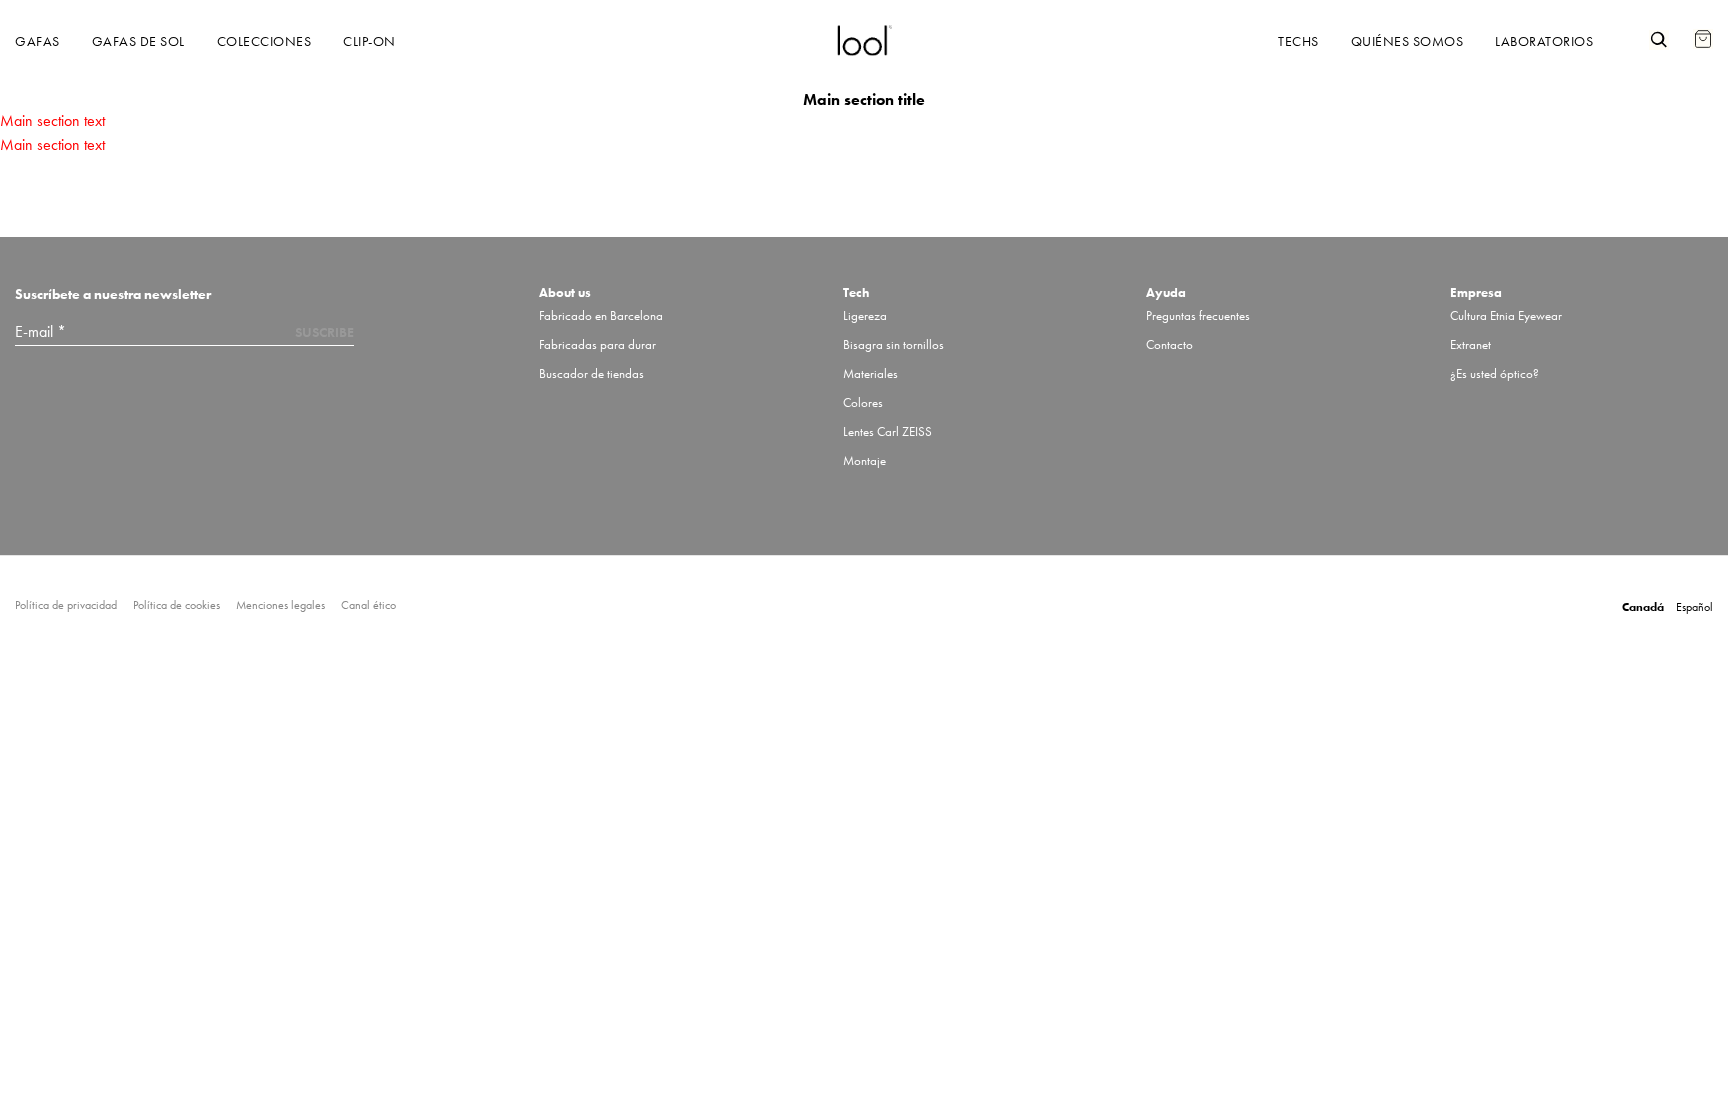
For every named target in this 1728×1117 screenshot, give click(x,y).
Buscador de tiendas (591, 373)
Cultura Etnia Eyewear (1506, 315)
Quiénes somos (1407, 41)
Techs (1298, 41)
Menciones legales (280, 605)
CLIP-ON (369, 41)
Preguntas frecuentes (1198, 315)
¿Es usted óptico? (1494, 373)
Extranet (1470, 344)
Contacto (1169, 344)
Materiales (870, 373)
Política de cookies (176, 605)
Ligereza (865, 315)
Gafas (37, 41)
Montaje (864, 460)
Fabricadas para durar (597, 344)
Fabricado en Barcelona (601, 315)
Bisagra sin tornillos (893, 344)
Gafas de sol (138, 41)
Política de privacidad (66, 605)
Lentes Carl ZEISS (887, 431)
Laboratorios (1544, 41)
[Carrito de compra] (1703, 29)
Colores (863, 402)
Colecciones (264, 41)
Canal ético (368, 605)
